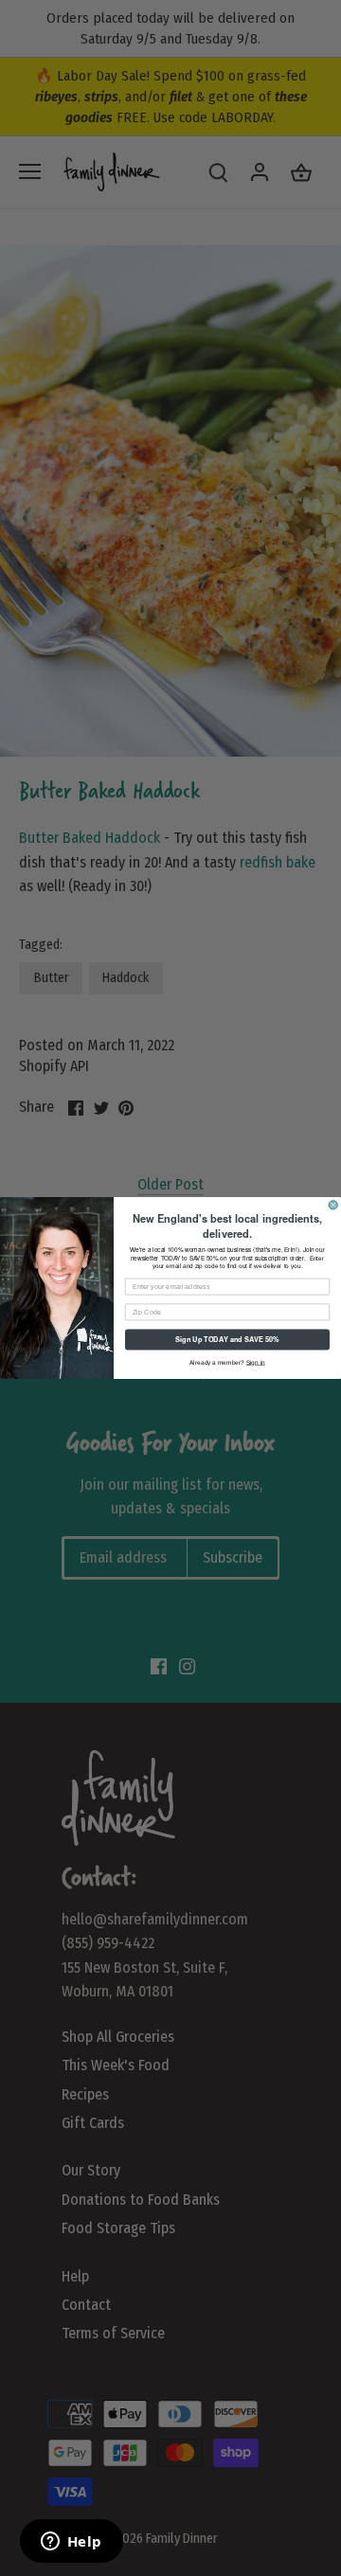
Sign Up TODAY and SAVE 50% (227, 1340)
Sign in (256, 1362)
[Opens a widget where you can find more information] (71, 2543)
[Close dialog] (333, 1205)
